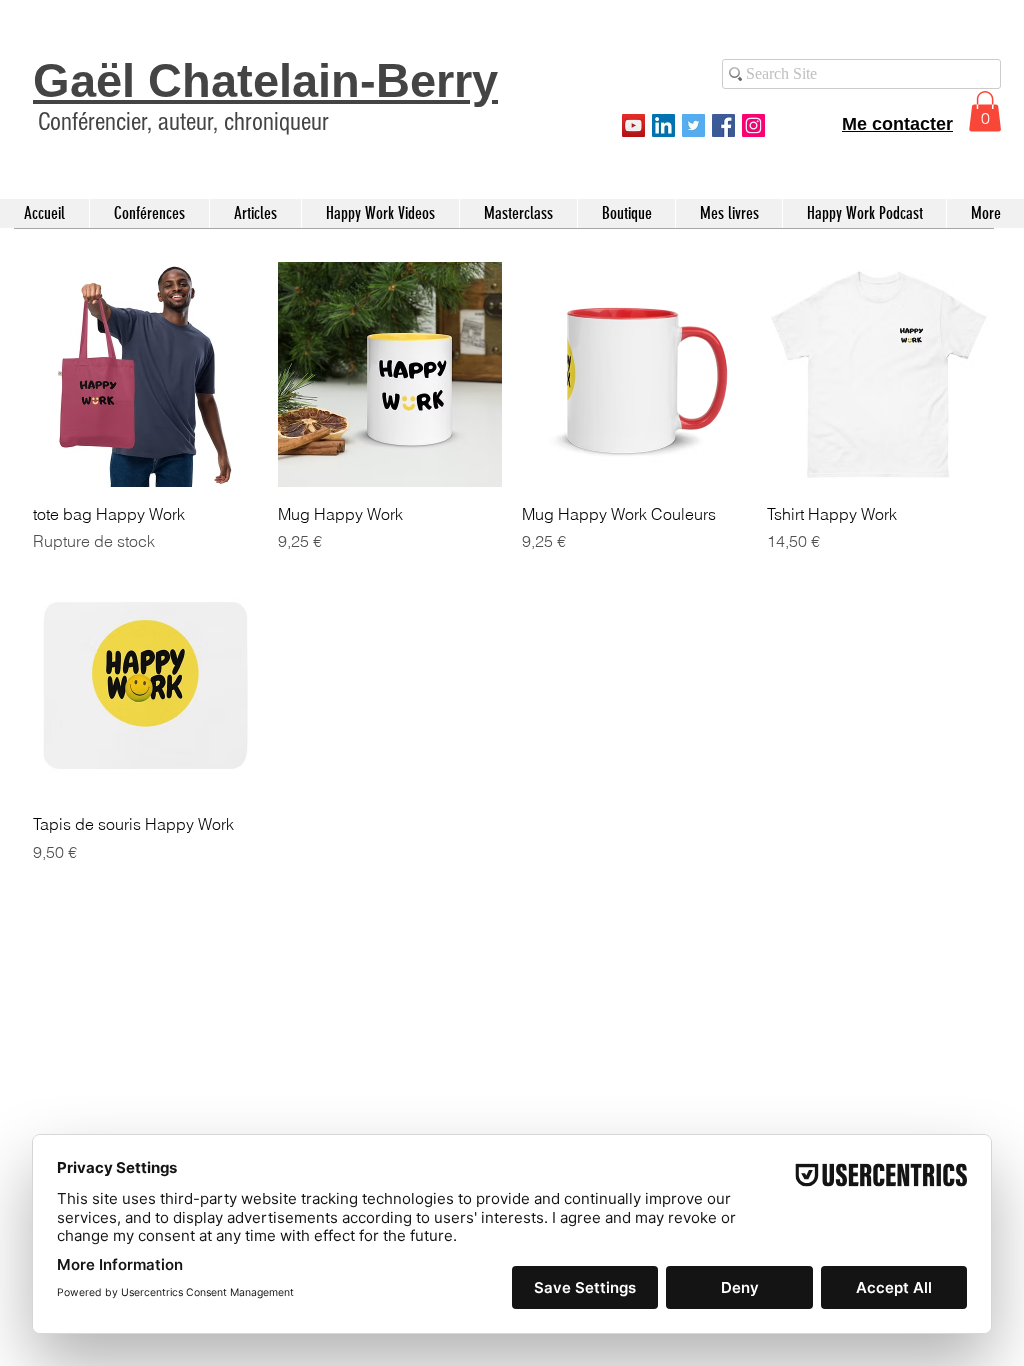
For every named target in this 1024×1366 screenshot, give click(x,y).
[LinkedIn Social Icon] (663, 125)
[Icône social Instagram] (753, 125)
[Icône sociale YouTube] (633, 125)
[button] (985, 111)
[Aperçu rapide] (145, 374)
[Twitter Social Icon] (693, 125)
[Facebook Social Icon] (723, 125)
